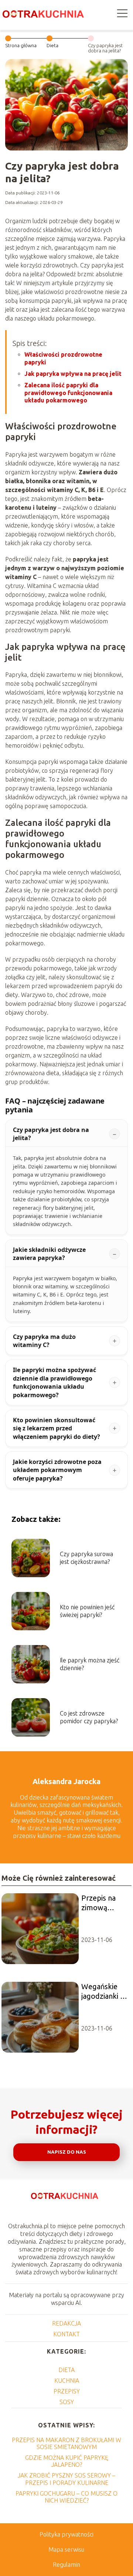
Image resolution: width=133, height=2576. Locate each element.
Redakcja (66, 2323)
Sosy (67, 2402)
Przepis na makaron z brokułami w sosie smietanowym (66, 2443)
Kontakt (66, 2334)
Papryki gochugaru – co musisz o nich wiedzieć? (66, 2497)
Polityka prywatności (66, 2534)
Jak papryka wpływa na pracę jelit (73, 374)
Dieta (52, 45)
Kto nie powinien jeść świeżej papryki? (87, 1611)
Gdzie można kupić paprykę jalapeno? (67, 2461)
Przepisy (67, 2391)
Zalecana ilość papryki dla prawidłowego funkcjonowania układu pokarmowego (68, 393)
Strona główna (21, 45)
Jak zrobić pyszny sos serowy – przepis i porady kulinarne (66, 2479)
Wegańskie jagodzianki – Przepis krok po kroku (103, 1992)
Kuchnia (67, 2381)
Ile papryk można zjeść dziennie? (90, 1664)
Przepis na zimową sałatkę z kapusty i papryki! (98, 1903)
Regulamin (66, 2565)
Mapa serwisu (66, 2549)
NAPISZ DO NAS (67, 2152)
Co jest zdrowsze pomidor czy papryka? (89, 1717)
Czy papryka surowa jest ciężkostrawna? (86, 1558)
